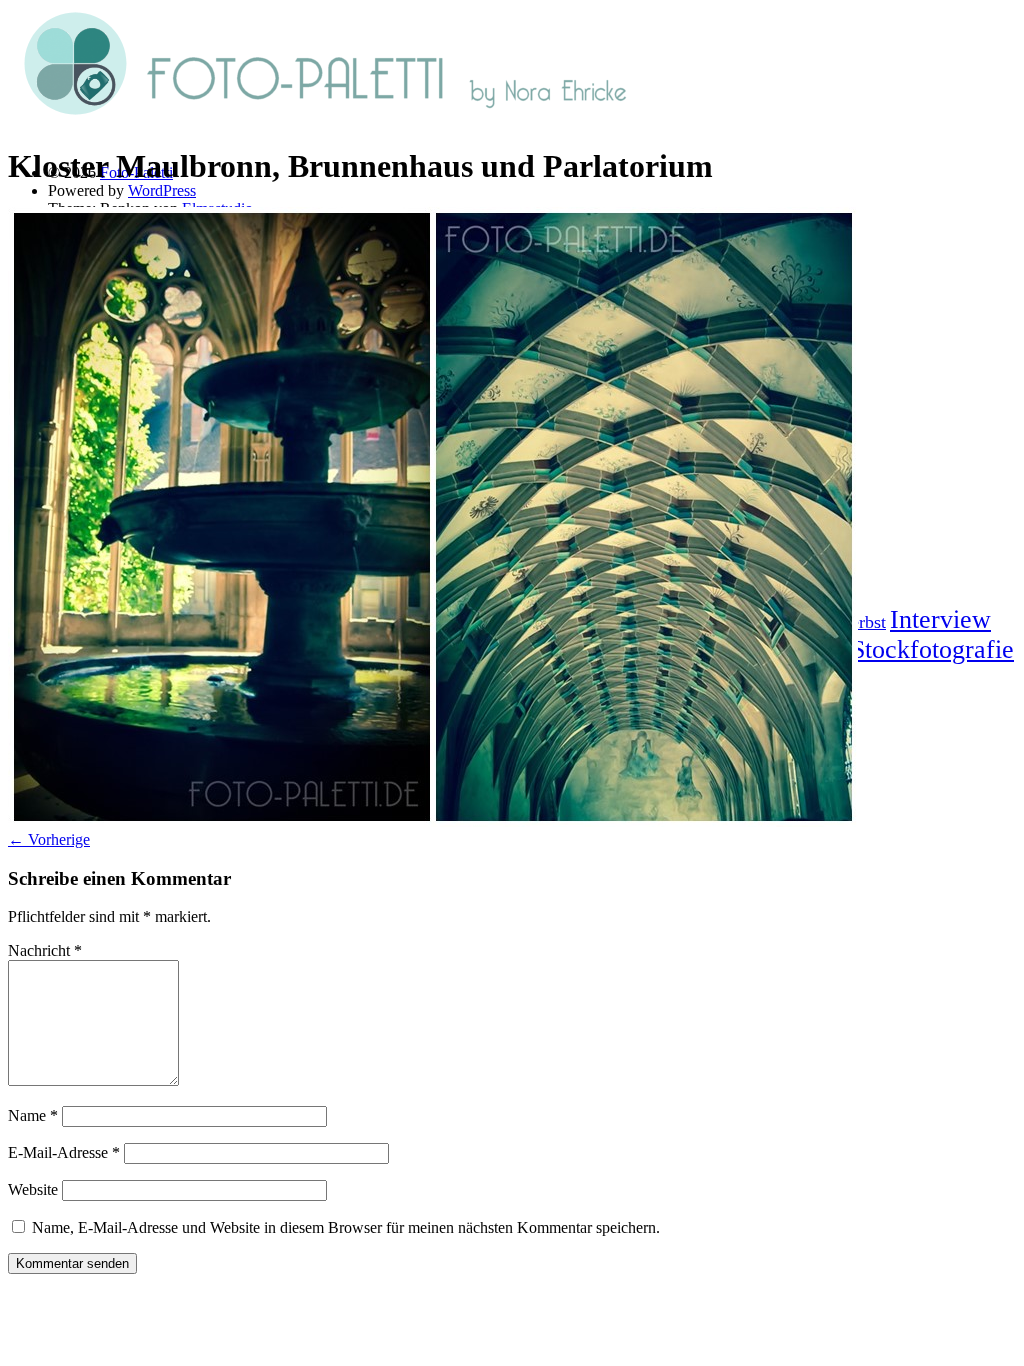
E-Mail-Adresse (64, 1152)
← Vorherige (49, 839)
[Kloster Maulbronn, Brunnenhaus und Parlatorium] (433, 821)
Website (33, 1189)
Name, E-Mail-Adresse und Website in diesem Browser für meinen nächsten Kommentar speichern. (346, 1227)
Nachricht (45, 950)
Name (33, 1115)
